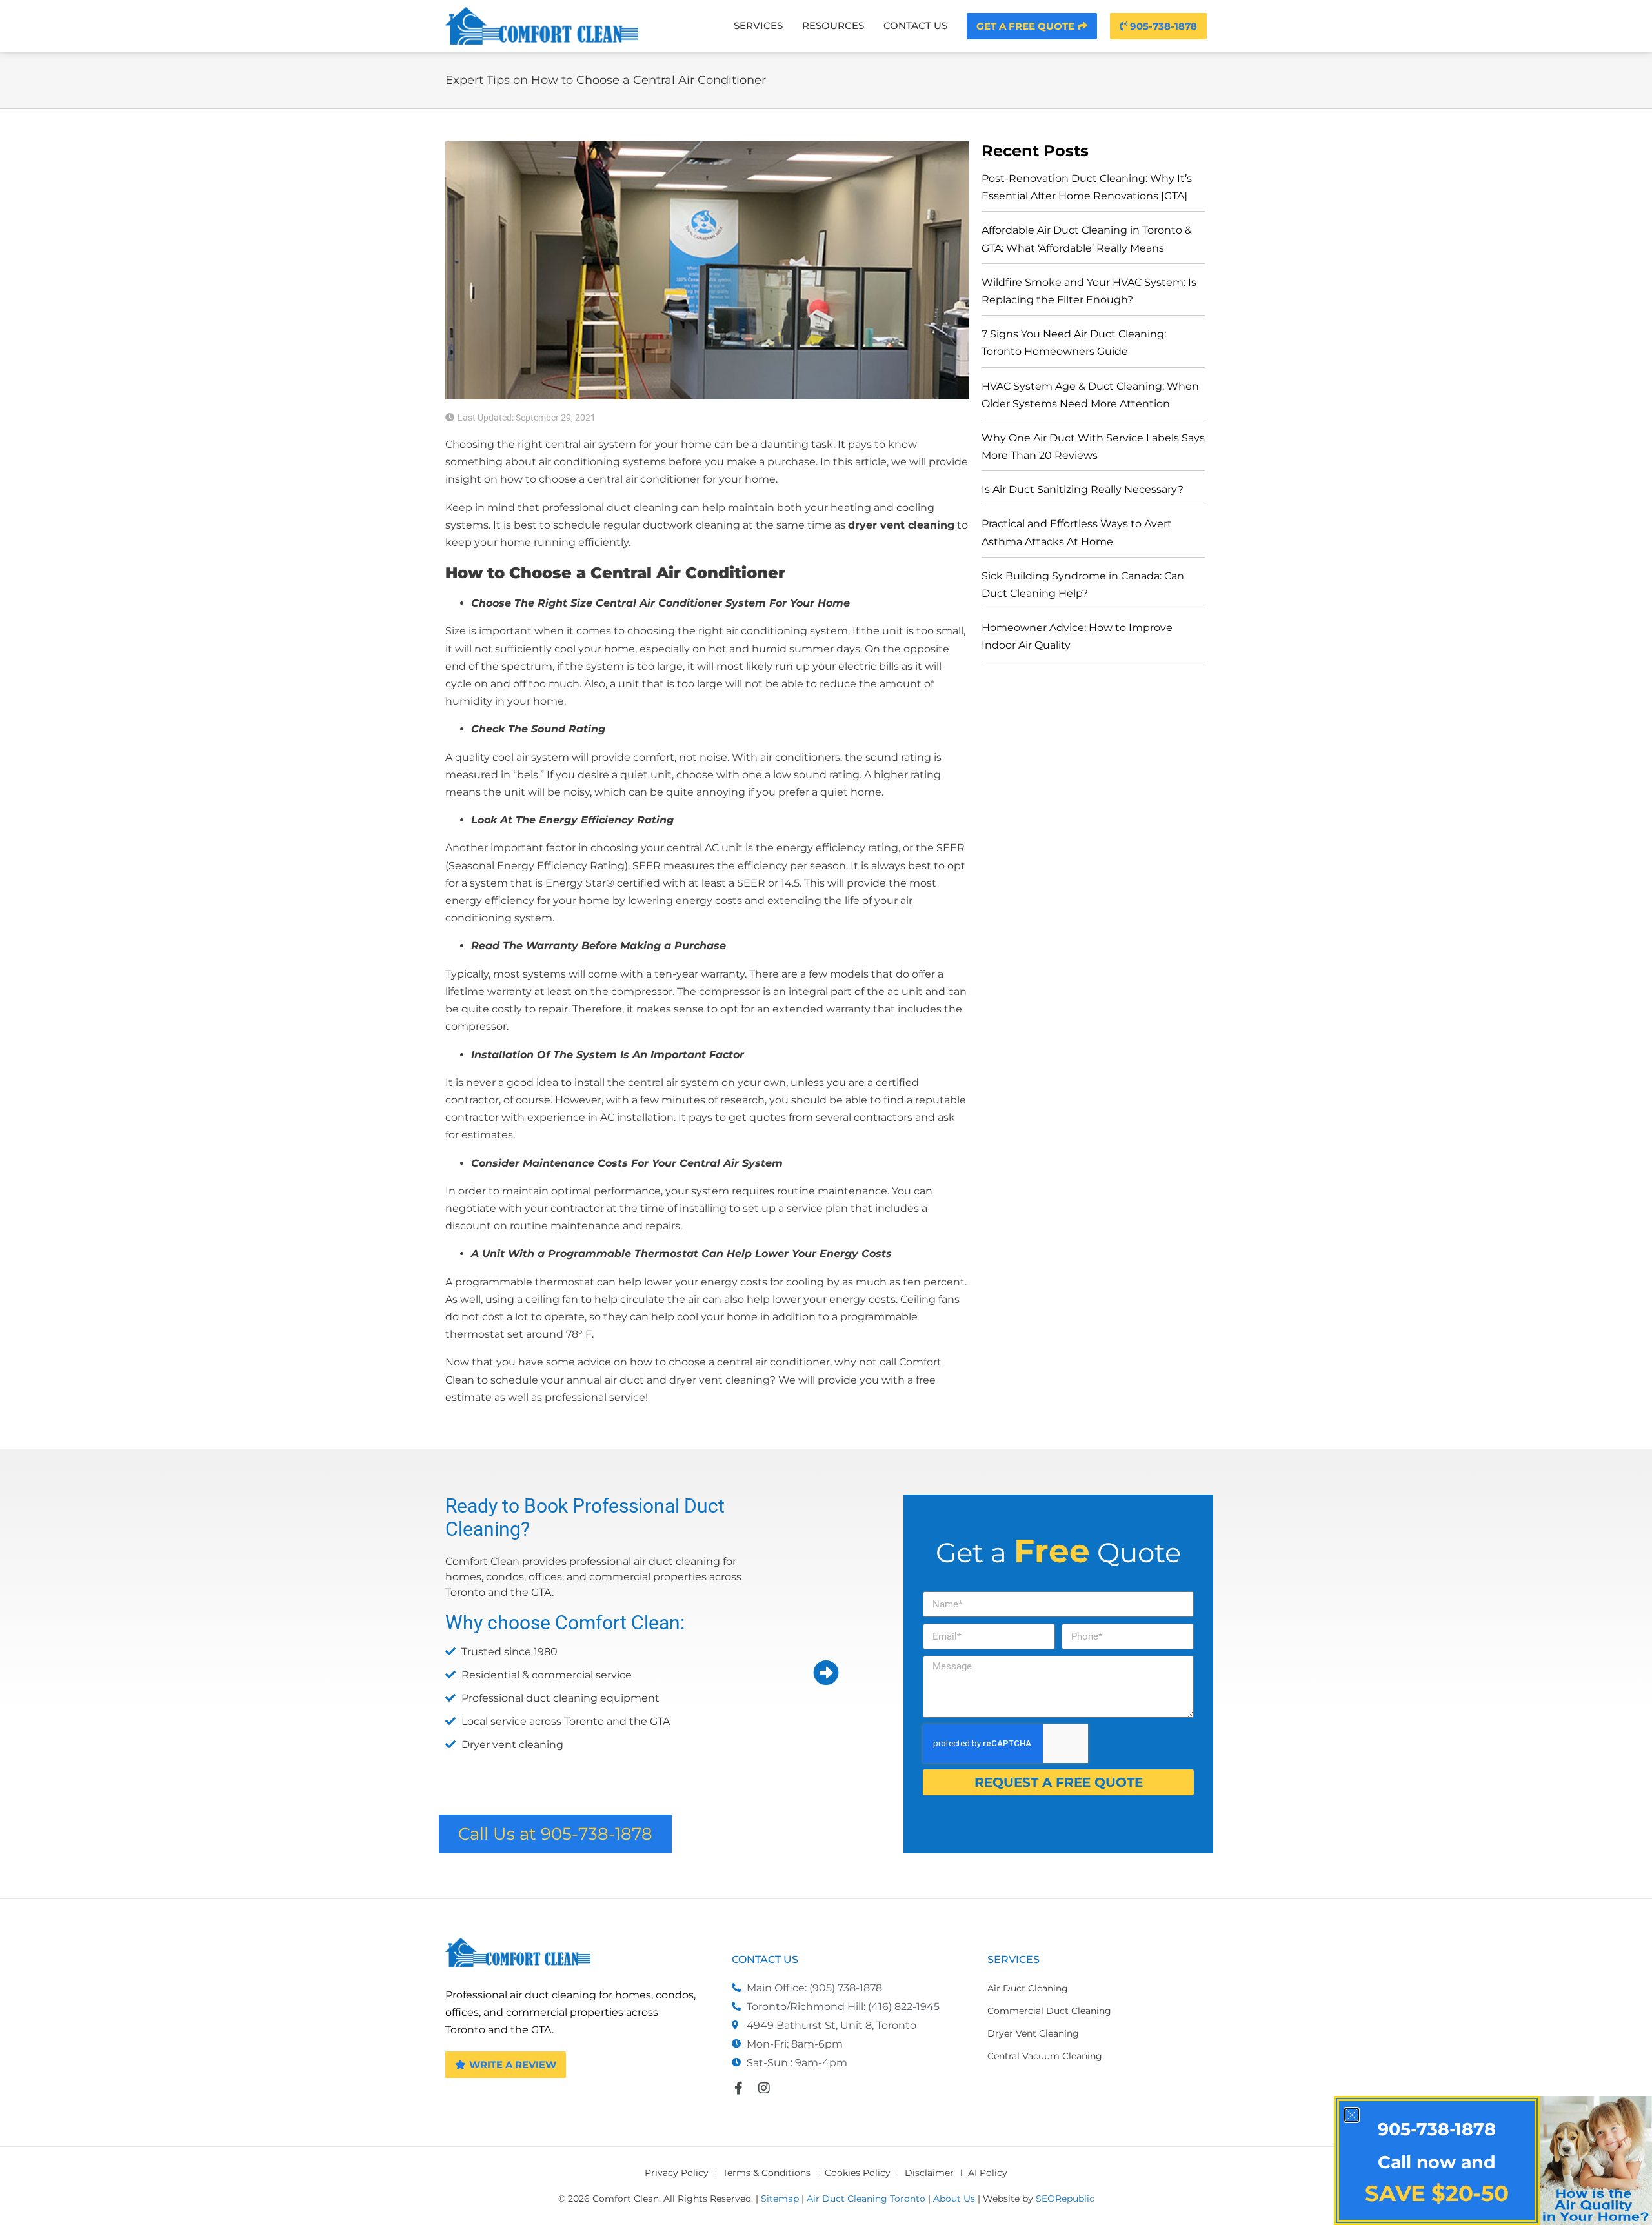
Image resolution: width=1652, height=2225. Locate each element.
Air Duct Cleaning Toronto (866, 2199)
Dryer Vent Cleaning (1033, 2033)
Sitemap (780, 2199)
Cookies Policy (858, 2173)
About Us (954, 2199)
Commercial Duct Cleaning (1049, 2011)
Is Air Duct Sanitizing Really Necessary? (1083, 489)
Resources (833, 25)
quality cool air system (512, 757)
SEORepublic (1065, 2199)
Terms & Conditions (767, 2173)
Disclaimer (929, 2173)
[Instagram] (764, 2088)
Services (758, 25)
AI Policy (988, 2173)
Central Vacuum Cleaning (1045, 2056)
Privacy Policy (677, 2173)
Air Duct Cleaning (1028, 1988)
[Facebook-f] (738, 2088)
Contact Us (915, 25)
